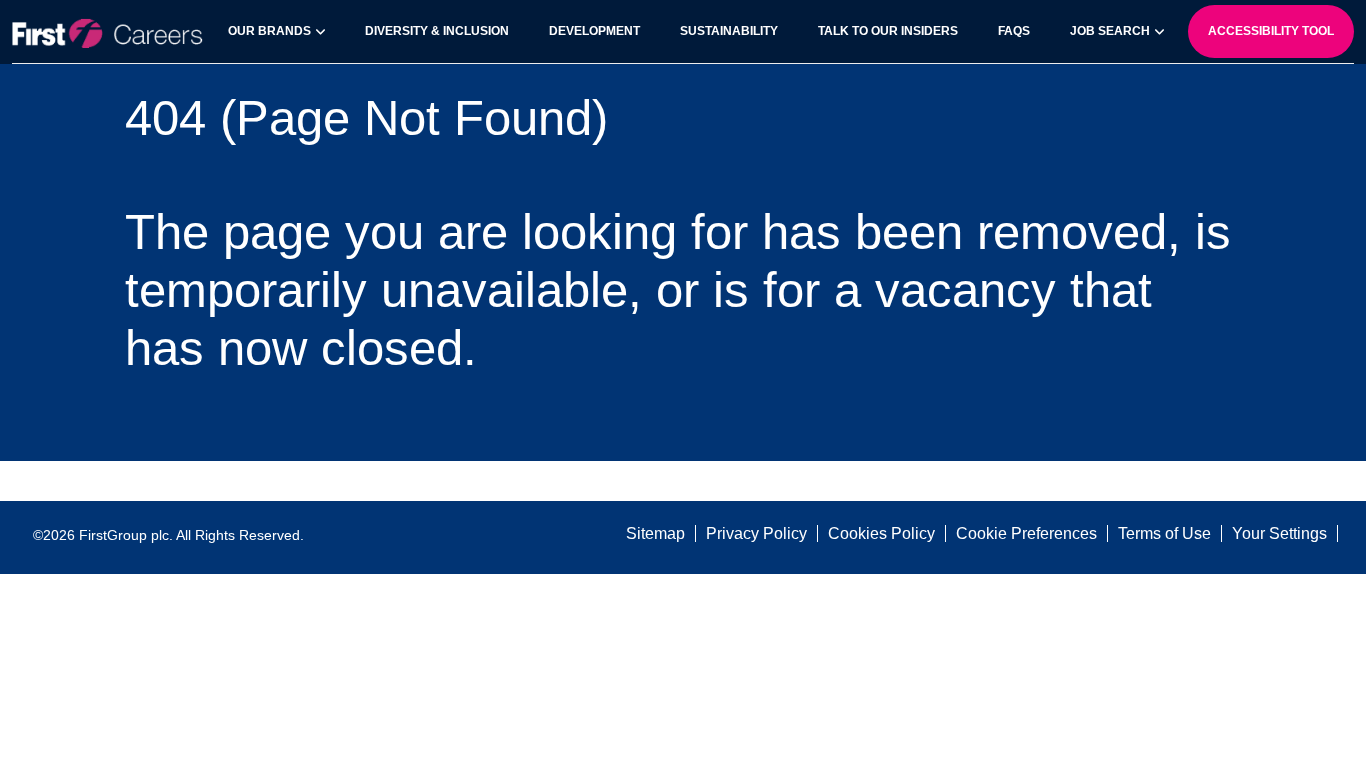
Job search (1110, 31)
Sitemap (655, 533)
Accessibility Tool (1271, 31)
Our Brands (269, 31)
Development (594, 31)
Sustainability (729, 31)
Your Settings (1279, 533)
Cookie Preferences (1026, 533)
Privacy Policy (756, 533)
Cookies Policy (881, 533)
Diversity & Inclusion (437, 31)
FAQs (1014, 31)
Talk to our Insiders (888, 31)
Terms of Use (1164, 533)
